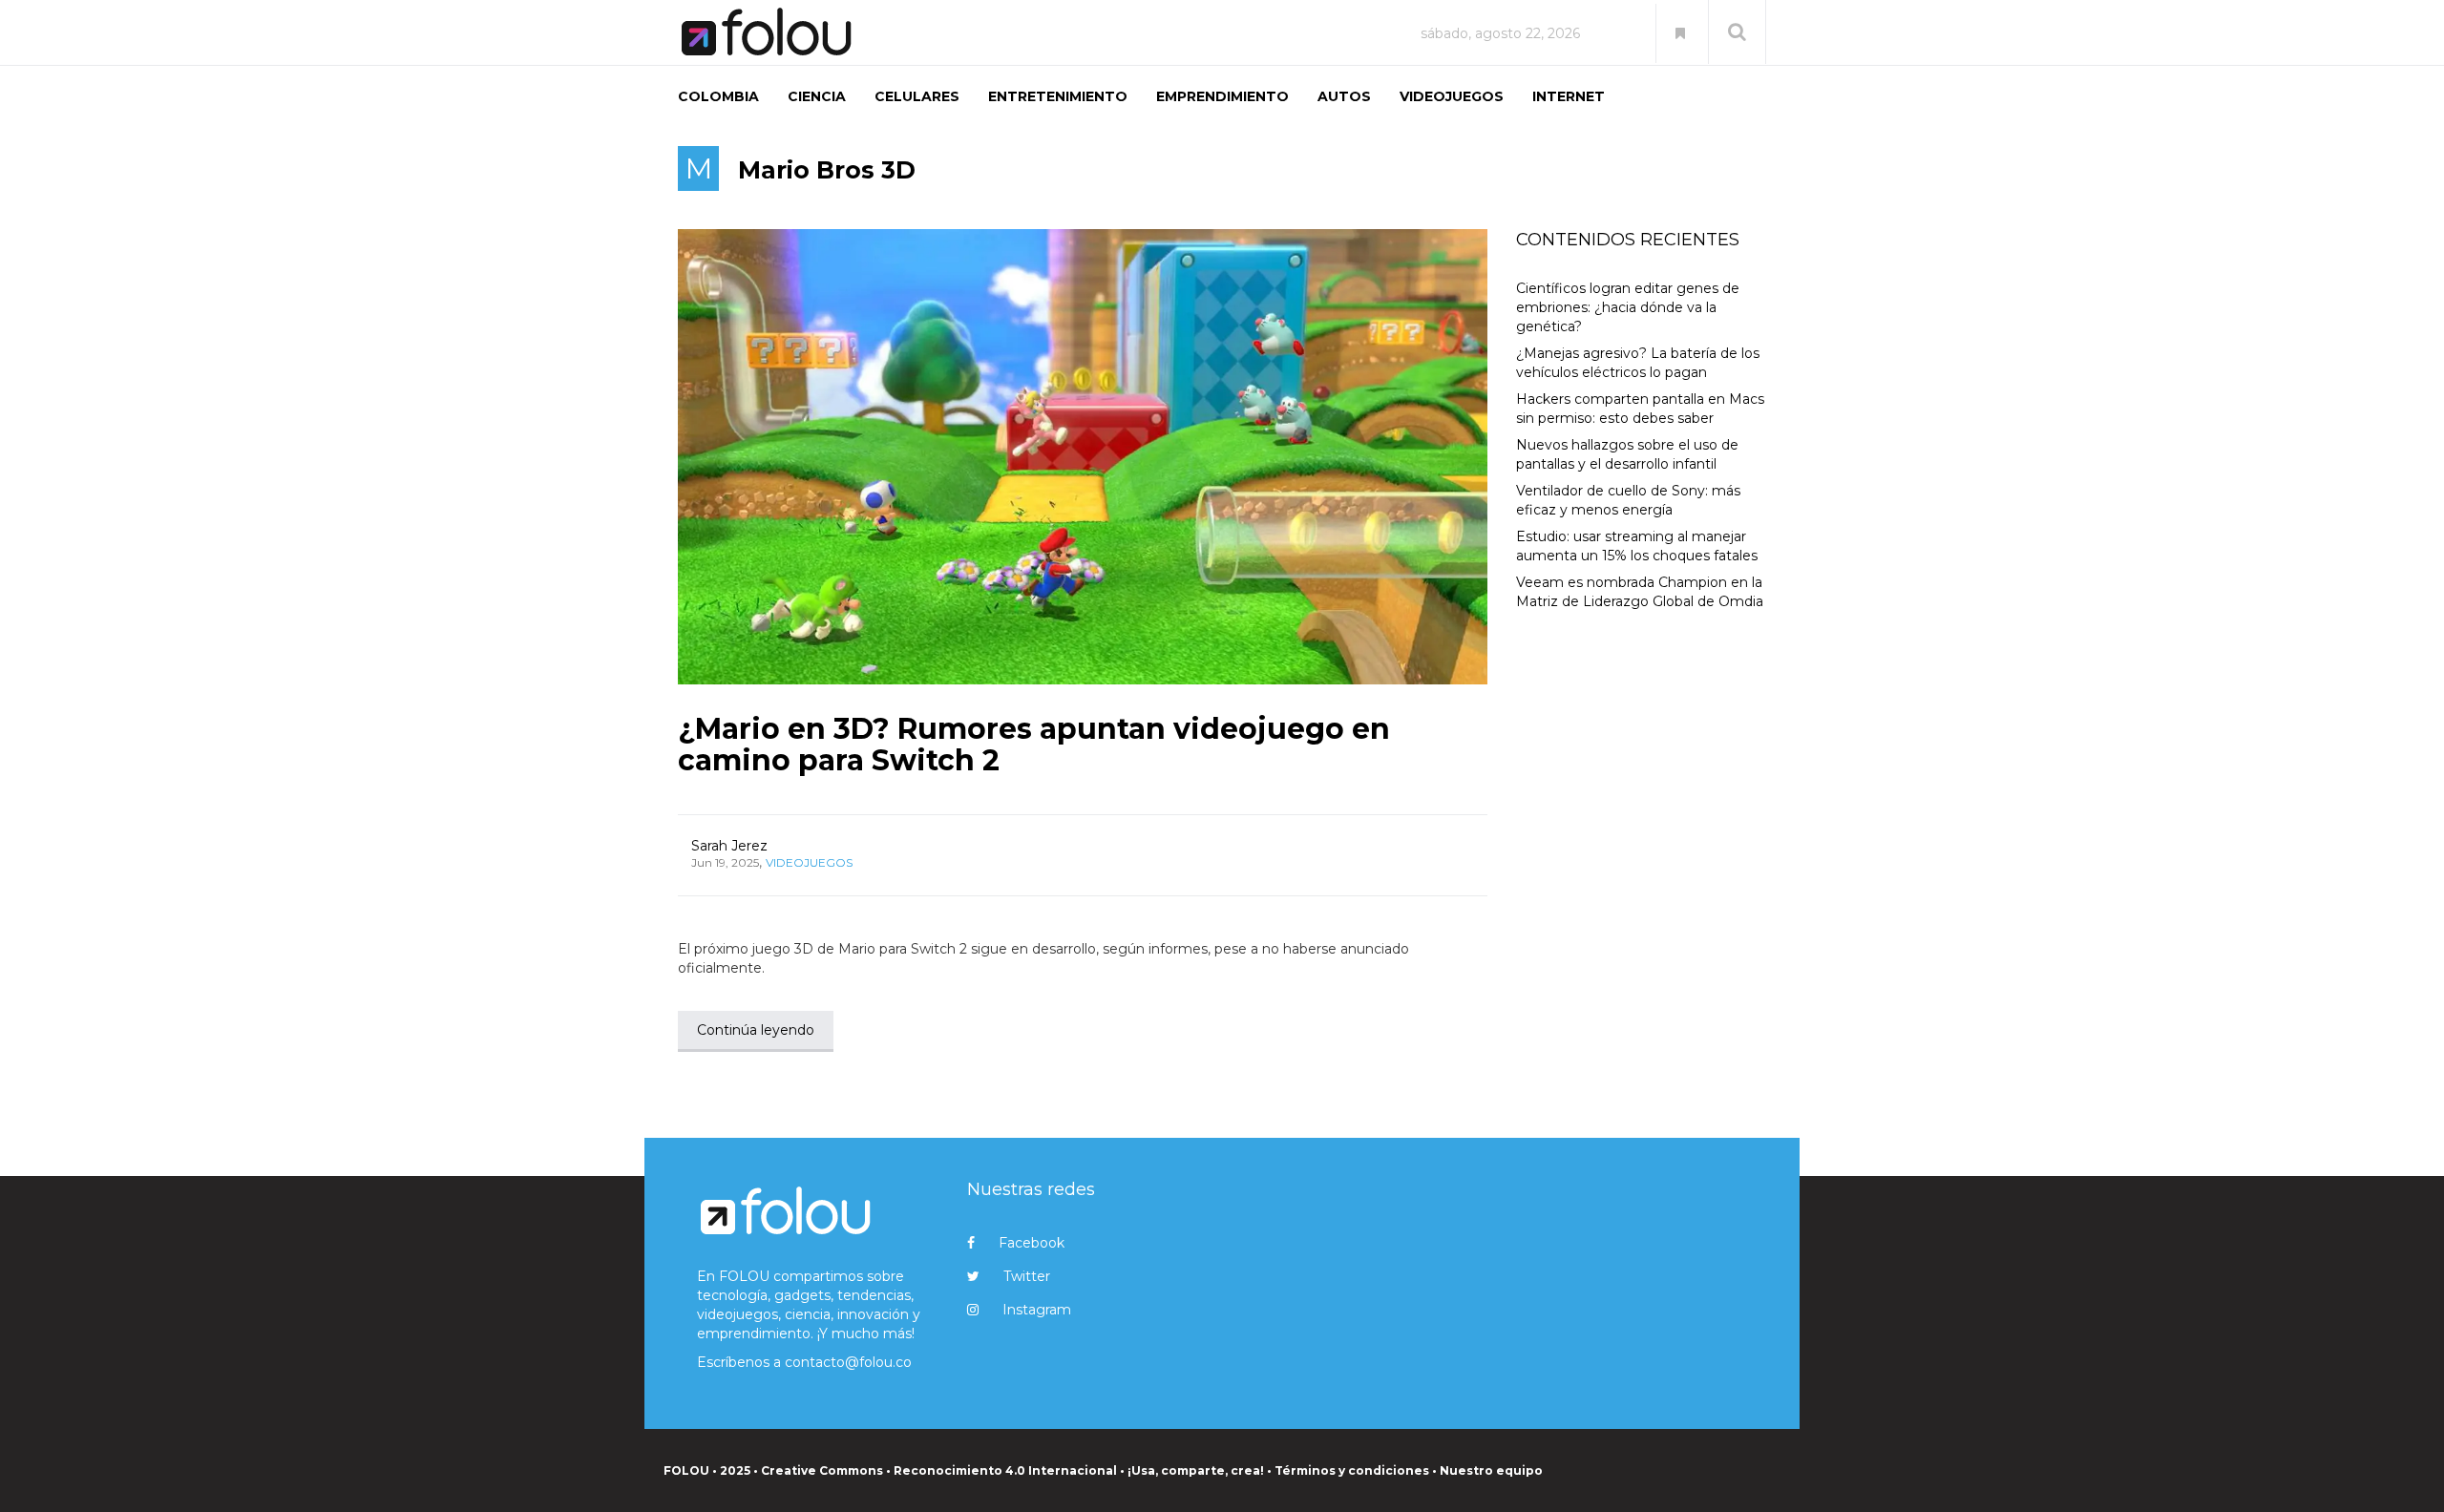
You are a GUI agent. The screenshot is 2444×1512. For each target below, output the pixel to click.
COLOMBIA (718, 96)
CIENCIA (817, 96)
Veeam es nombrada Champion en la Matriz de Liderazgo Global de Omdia (1640, 592)
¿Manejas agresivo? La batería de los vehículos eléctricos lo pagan (1638, 363)
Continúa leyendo (756, 1030)
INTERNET (1569, 96)
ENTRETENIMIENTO (1058, 96)
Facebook (1032, 1243)
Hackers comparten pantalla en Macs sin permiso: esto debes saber (1640, 409)
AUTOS (1344, 96)
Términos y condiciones (1352, 1470)
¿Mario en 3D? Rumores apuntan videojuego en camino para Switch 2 (1034, 745)
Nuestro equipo (1491, 1470)
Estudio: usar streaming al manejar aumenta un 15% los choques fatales (1637, 546)
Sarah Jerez (729, 846)
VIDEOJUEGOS (1452, 96)
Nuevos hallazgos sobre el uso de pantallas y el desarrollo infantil (1627, 454)
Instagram (1037, 1310)
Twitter (1027, 1276)
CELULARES (917, 96)
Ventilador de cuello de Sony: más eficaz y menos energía (1628, 500)
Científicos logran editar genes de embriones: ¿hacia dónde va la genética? (1628, 307)
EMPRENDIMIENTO (1222, 96)
